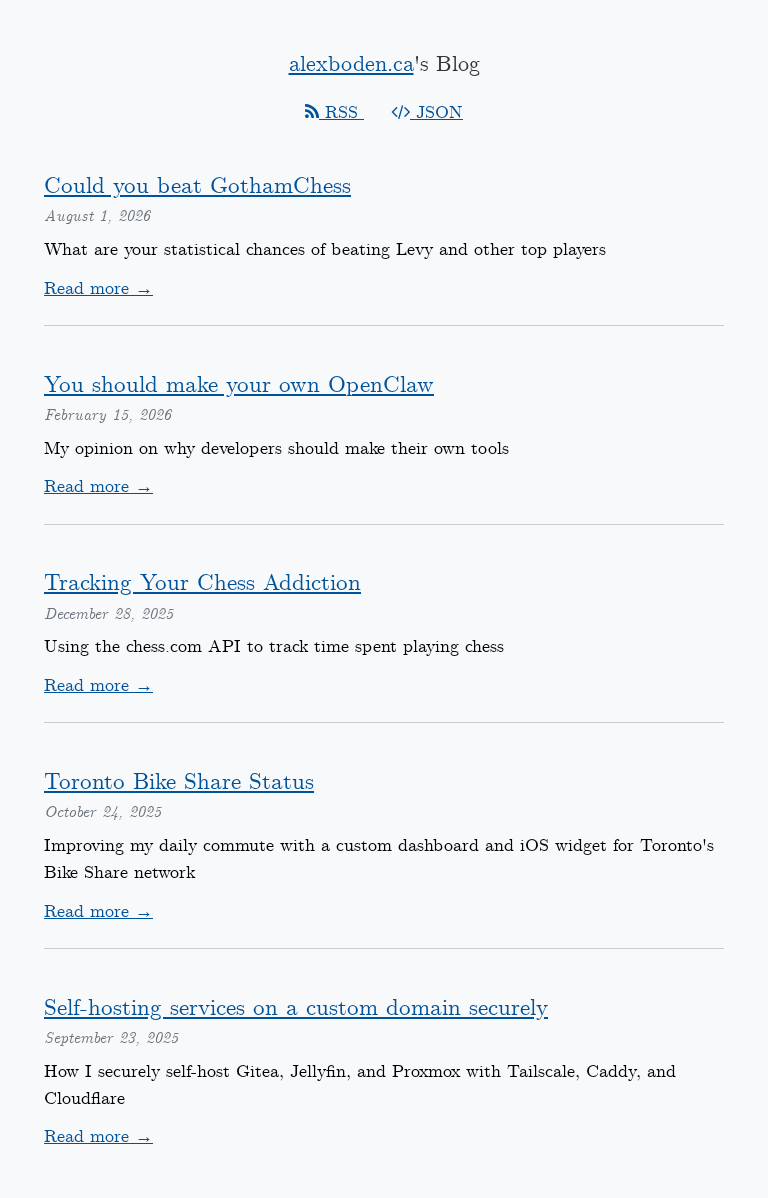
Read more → (98, 289)
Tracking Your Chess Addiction (202, 583)
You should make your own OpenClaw (239, 385)
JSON (436, 113)
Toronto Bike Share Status (179, 782)
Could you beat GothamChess (197, 186)
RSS (341, 113)
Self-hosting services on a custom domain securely (296, 1008)
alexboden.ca (351, 65)
